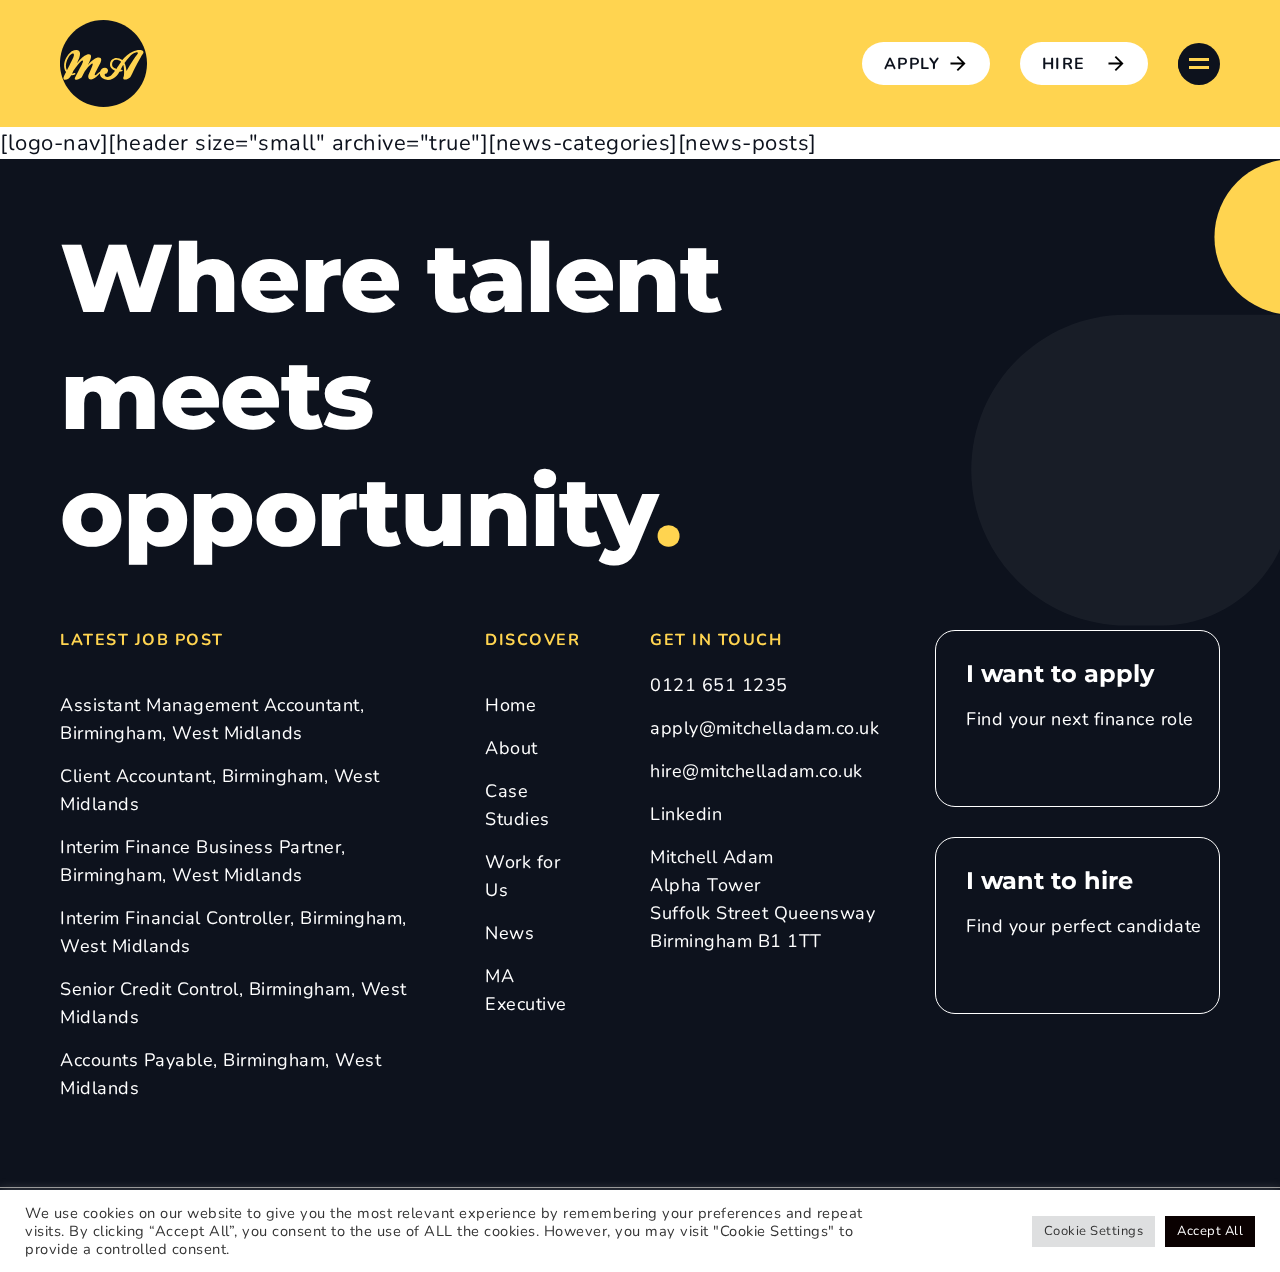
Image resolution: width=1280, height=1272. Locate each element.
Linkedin (686, 814)
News (509, 933)
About (511, 748)
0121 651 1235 (719, 685)
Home (510, 705)
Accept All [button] (1210, 1231)
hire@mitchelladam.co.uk (756, 771)
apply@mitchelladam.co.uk (764, 728)
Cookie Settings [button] (1094, 1231)
